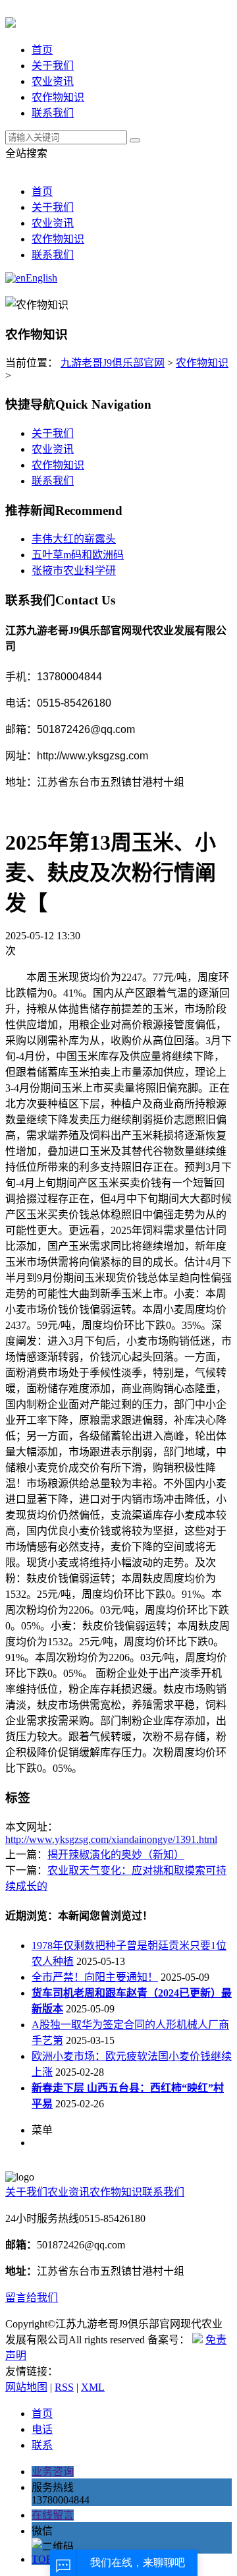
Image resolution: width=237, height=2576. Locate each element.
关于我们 (53, 66)
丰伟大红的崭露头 (74, 539)
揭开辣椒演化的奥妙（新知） (116, 1855)
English (41, 278)
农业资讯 (53, 81)
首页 (42, 50)
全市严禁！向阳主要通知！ (95, 1977)
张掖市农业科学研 (74, 571)
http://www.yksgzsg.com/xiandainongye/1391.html (111, 1839)
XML (93, 2387)
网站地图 (26, 2387)
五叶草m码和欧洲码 (78, 555)
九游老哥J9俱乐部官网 (113, 363)
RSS (64, 2387)
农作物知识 (58, 97)
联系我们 (53, 113)
